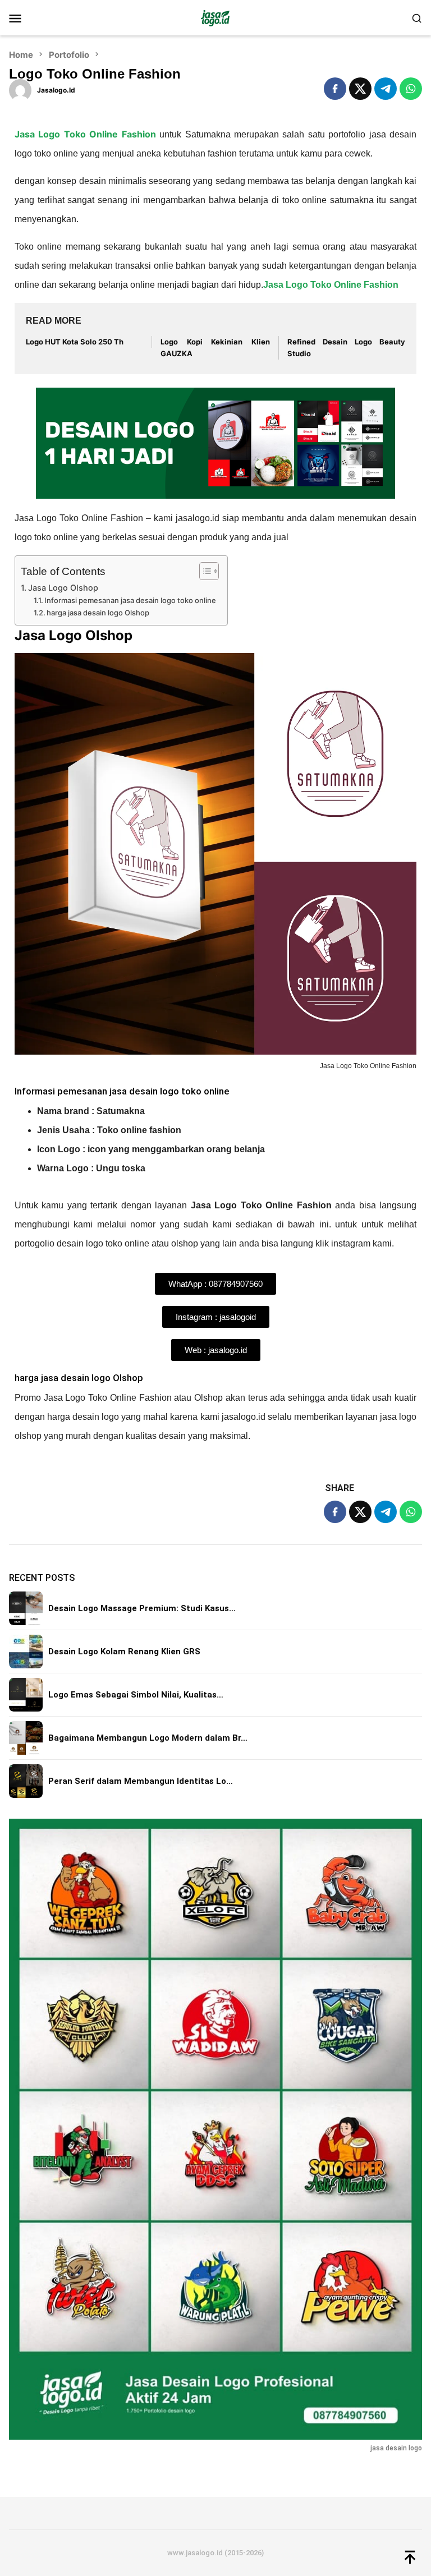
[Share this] (335, 89)
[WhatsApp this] (411, 89)
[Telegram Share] (386, 89)
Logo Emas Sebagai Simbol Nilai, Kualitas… (136, 1695)
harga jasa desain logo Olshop (98, 613)
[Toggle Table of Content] (203, 571)
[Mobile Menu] (29, 18)
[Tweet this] (360, 89)
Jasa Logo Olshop (64, 588)
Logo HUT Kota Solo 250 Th (75, 342)
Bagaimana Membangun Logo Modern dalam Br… (148, 1738)
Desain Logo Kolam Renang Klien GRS (124, 1652)
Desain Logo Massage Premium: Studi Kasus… (142, 1608)
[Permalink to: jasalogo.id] (20, 89)
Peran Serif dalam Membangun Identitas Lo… (141, 1781)
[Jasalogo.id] (215, 17)
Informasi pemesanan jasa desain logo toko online (130, 600)
